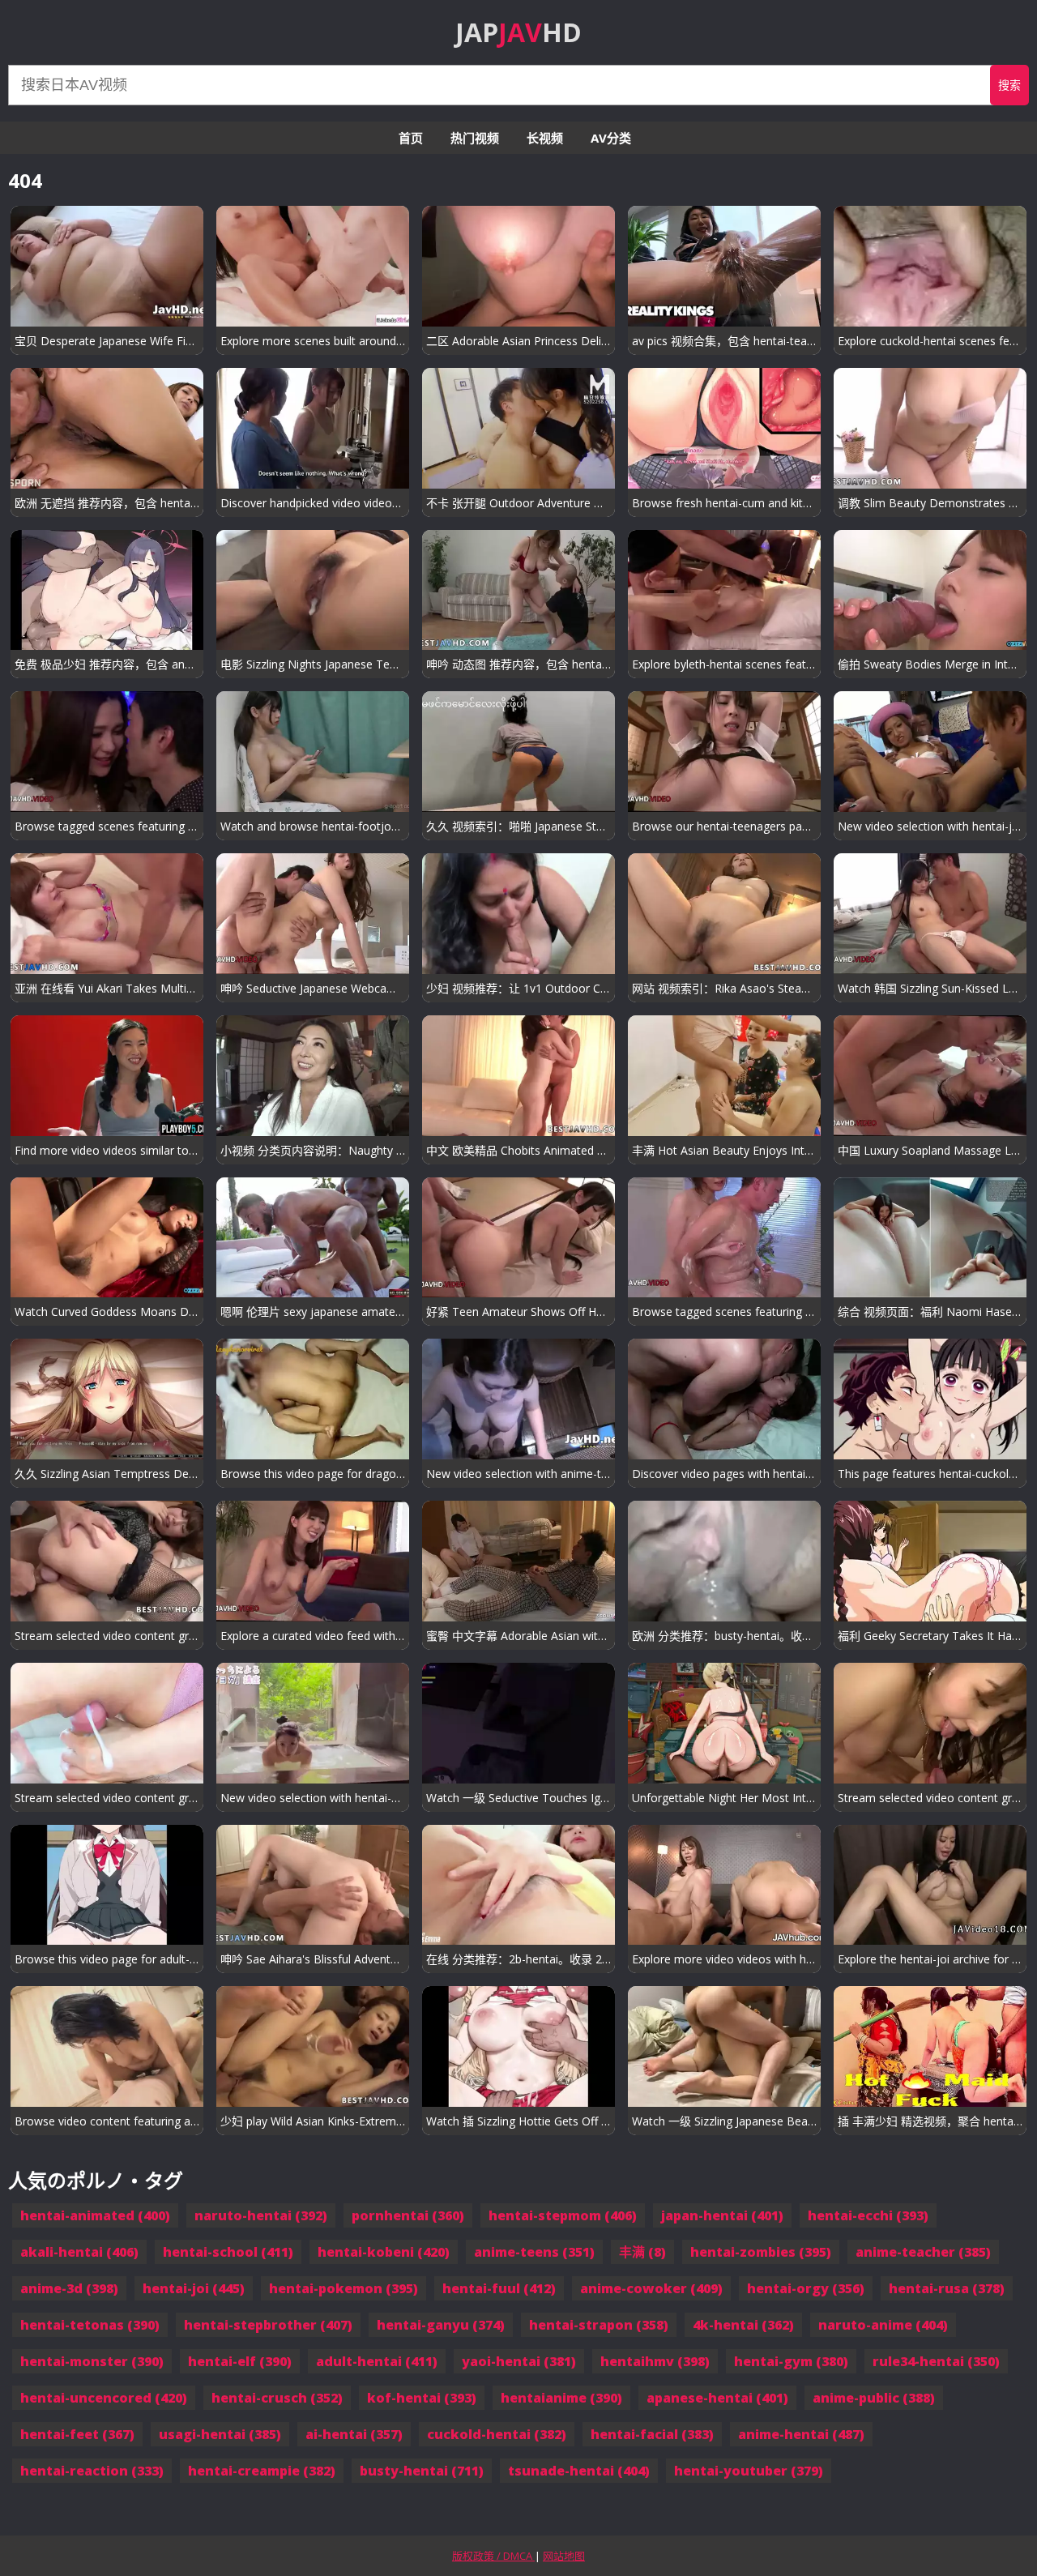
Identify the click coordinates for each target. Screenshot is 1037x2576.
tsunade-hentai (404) (579, 2471)
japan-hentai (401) (722, 2215)
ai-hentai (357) (354, 2434)
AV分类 (611, 138)
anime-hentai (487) (801, 2434)
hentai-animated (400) (95, 2215)
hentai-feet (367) (77, 2434)
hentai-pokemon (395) (344, 2288)
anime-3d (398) (69, 2288)
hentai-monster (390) (92, 2361)
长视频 (545, 138)
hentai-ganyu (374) (441, 2325)
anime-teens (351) (534, 2252)
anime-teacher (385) (923, 2252)
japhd (518, 32)
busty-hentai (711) (422, 2471)
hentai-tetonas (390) (90, 2325)
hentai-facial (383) (652, 2434)
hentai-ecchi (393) (868, 2215)
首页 (411, 138)
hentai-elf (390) (240, 2361)
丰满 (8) (642, 2252)
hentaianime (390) (561, 2398)
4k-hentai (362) (743, 2325)
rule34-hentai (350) (936, 2361)
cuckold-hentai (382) (497, 2434)
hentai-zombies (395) (761, 2252)
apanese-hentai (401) (717, 2398)
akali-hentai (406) (79, 2252)
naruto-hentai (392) (261, 2215)
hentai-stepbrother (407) (268, 2325)
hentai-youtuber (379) (749, 2471)
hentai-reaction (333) (92, 2471)
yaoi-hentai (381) (519, 2361)
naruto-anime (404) (883, 2325)
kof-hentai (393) (422, 2398)
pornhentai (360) (408, 2215)
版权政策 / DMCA (493, 2556)
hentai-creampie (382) (262, 2471)
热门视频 (475, 138)
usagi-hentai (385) (220, 2434)
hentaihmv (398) (655, 2361)
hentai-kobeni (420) (384, 2252)
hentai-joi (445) (194, 2288)
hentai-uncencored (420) (104, 2398)
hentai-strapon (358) (599, 2325)
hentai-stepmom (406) (563, 2215)
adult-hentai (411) (377, 2361)
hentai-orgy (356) (806, 2288)
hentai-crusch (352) (277, 2398)
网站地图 (564, 2556)
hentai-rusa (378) (947, 2288)
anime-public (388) (874, 2398)
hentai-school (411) (228, 2252)
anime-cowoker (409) (651, 2288)
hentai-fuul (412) (499, 2288)
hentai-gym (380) (791, 2361)
